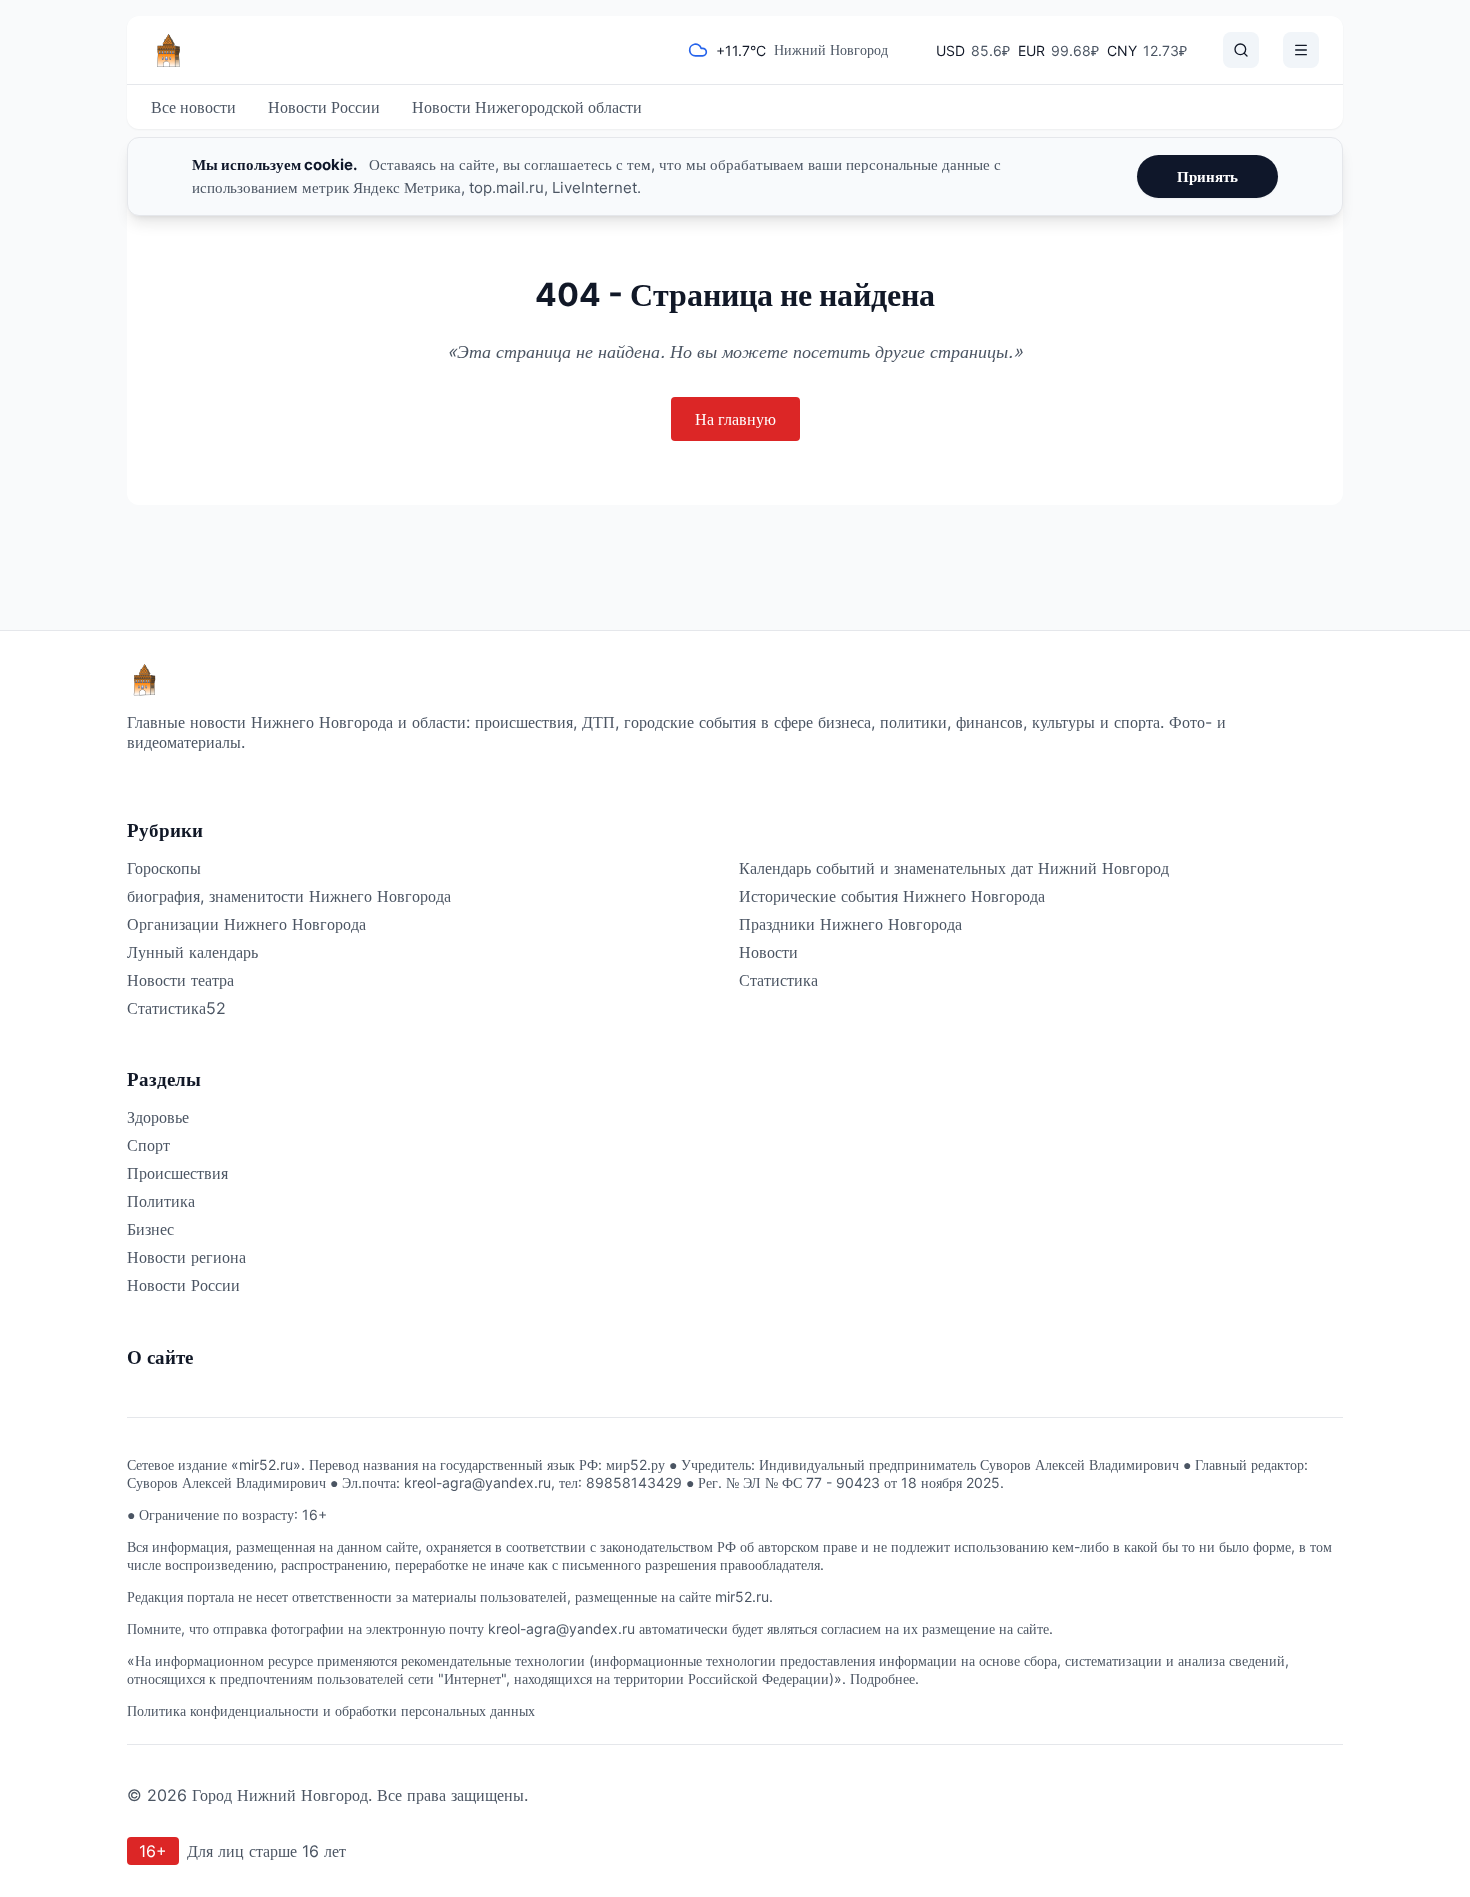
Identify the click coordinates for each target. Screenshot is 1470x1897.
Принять (1207, 176)
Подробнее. (884, 1678)
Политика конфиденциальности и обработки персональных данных (331, 1710)
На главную (735, 419)
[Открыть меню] (1301, 50)
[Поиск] (1241, 50)
